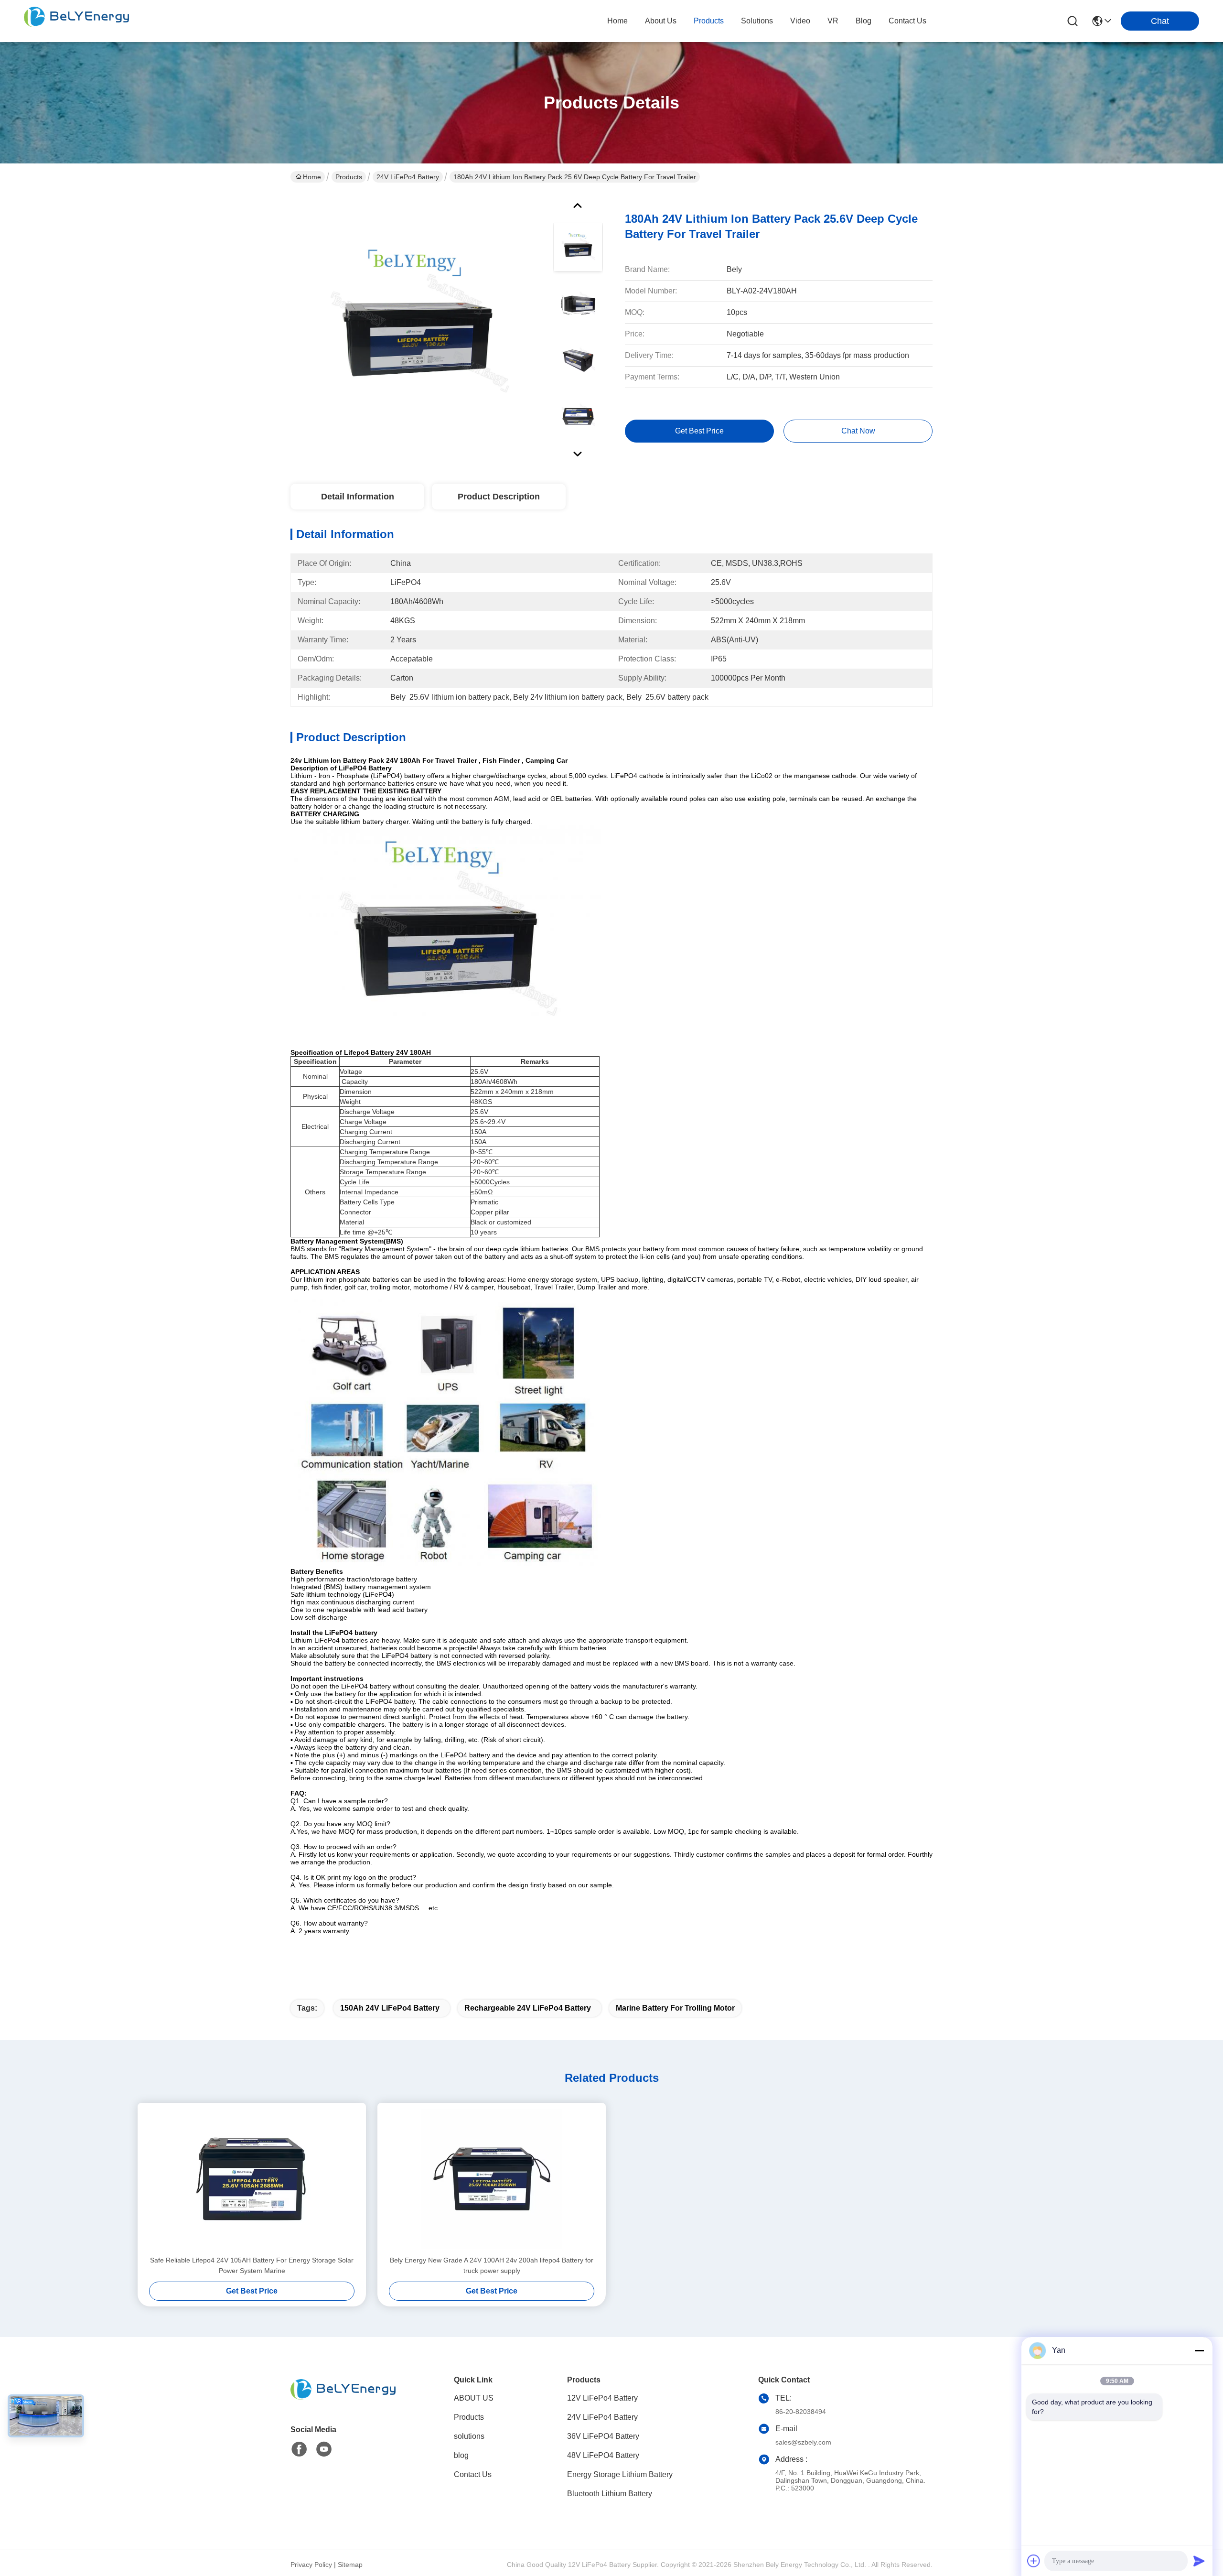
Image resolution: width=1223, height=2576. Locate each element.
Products (349, 177)
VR (833, 21)
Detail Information (358, 497)
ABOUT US (474, 2398)
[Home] (343, 2401)
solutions (757, 21)
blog (864, 21)
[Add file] (1034, 2561)
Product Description (499, 497)
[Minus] (1199, 2350)
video (800, 21)
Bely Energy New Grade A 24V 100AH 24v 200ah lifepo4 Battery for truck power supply (492, 2265)
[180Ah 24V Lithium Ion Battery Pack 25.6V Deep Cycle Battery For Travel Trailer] (418, 327)
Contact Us (473, 2474)
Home (617, 21)
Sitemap (350, 2565)
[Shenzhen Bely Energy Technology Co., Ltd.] (76, 21)
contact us (907, 21)
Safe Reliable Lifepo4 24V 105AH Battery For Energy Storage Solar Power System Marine (252, 2265)
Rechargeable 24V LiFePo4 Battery (528, 2008)
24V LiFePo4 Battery (408, 177)
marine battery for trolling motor (675, 2008)
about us (661, 21)
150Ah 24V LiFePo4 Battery (390, 2008)
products (709, 21)
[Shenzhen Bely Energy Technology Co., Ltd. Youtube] (324, 2449)
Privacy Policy (311, 2565)
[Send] (1199, 2561)
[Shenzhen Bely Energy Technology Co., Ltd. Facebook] (299, 2449)
